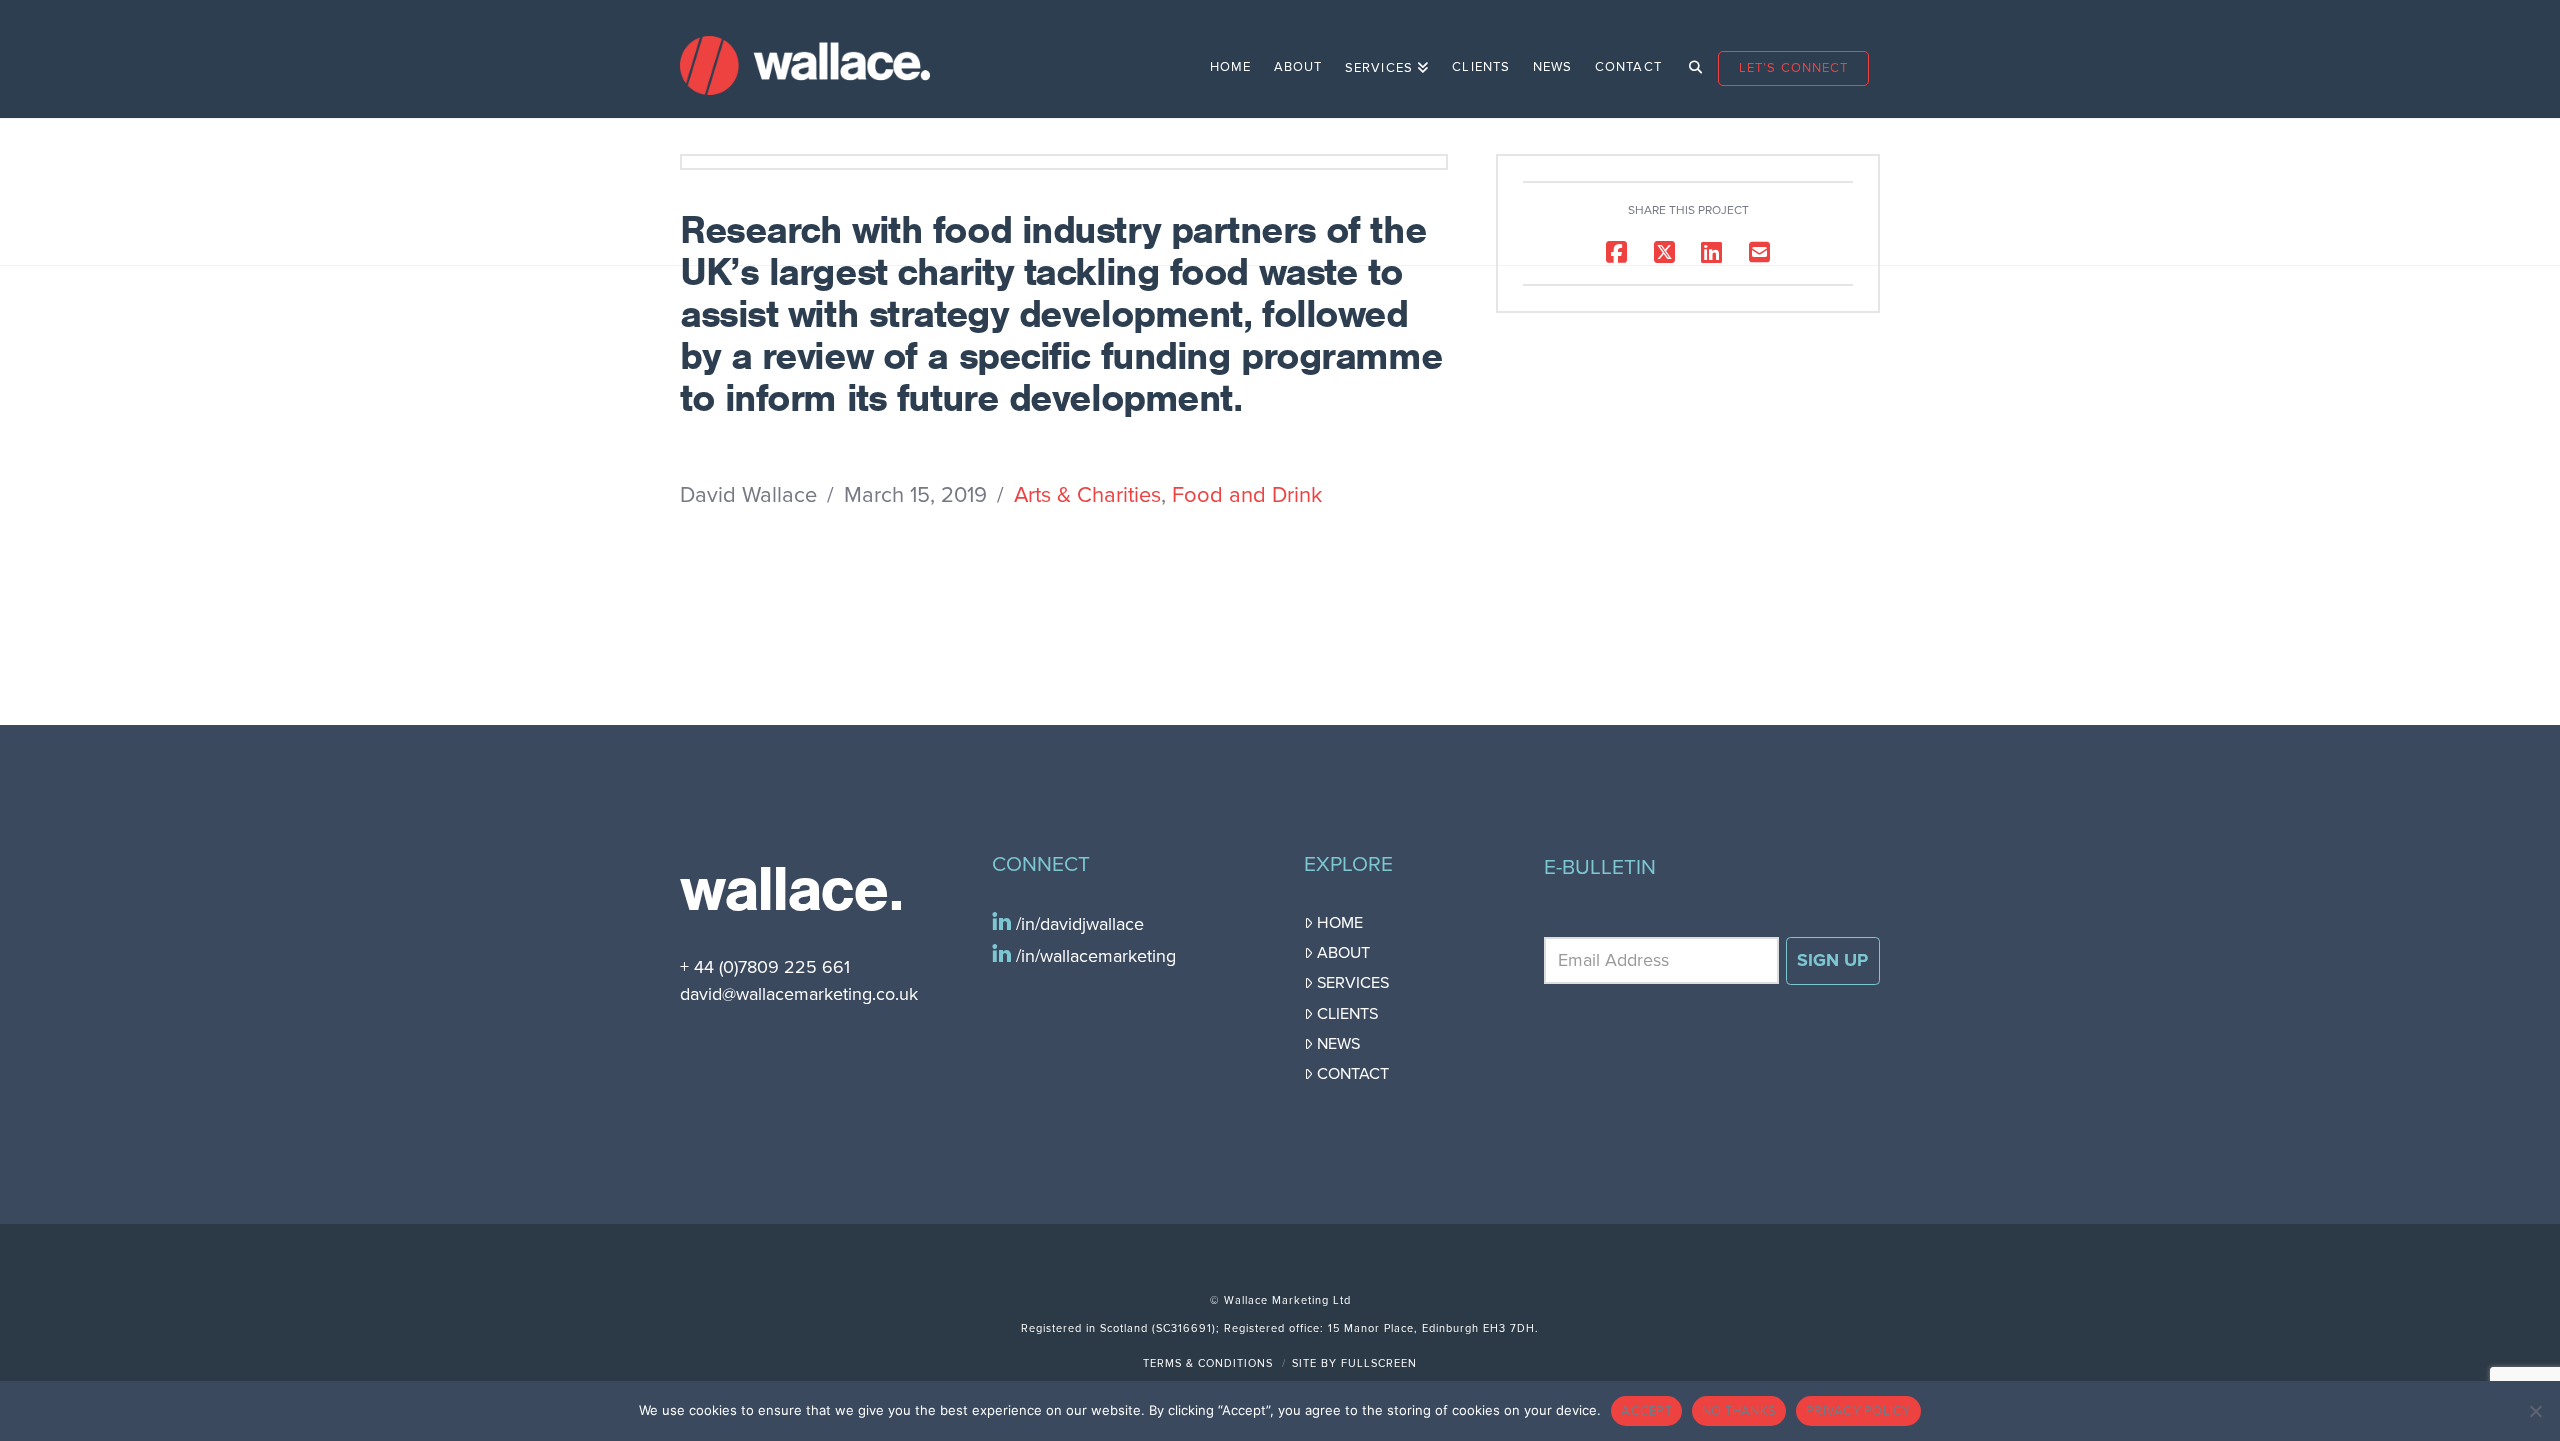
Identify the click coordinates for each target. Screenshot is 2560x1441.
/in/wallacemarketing (1093, 956)
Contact (1353, 1074)
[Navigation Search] (1689, 59)
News (1338, 1044)
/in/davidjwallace (1077, 924)
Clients (1347, 1014)
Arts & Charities (1087, 495)
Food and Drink (1247, 495)
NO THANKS (1739, 1411)
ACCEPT (1646, 1411)
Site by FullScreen (1354, 1363)
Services (1353, 983)
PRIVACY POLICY (1858, 1411)
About (1343, 953)
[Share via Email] (1759, 251)
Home (1340, 923)
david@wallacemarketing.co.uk (799, 994)
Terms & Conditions (1208, 1363)
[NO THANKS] (2535, 1411)
